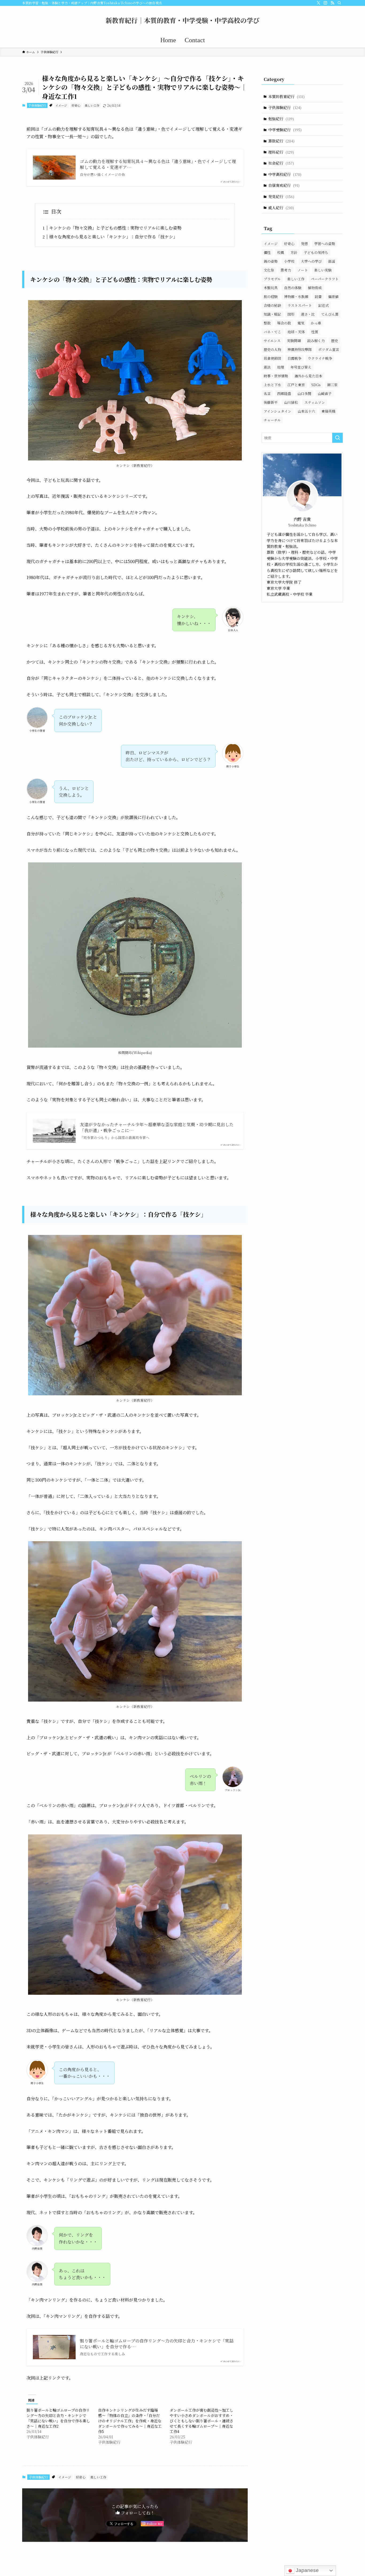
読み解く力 (316, 341)
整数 (267, 323)
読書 (318, 297)
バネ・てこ (272, 332)
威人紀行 (281, 208)
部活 (332, 261)
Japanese (307, 2570)
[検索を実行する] (337, 438)
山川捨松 (291, 402)
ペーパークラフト (325, 279)
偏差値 (333, 297)
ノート (303, 270)
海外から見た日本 (308, 376)
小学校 (289, 261)
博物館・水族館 (296, 297)
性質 (315, 332)
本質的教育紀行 (286, 96)
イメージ (61, 105)
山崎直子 (325, 394)
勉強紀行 (281, 119)
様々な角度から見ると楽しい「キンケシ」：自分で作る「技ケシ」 (113, 237)
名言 (267, 394)
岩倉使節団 (272, 358)
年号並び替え (301, 367)
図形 (291, 314)
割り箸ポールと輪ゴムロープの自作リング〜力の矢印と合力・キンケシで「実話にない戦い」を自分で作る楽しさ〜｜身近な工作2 (58, 2418)
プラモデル (272, 279)
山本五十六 (306, 411)
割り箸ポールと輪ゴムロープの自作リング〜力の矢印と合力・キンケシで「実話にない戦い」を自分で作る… (157, 2344)
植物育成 (315, 288)
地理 (281, 367)
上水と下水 (272, 385)
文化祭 (269, 270)
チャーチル (272, 420)
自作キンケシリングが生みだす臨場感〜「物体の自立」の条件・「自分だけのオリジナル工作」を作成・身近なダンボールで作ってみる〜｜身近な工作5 (130, 2421)
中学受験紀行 (285, 130)
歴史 (335, 341)
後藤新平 (271, 402)
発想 (304, 244)
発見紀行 (281, 196)
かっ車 (316, 323)
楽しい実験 (323, 270)
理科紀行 (281, 152)
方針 (294, 252)
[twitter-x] (319, 3)
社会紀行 (281, 163)
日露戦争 (294, 358)
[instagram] (325, 3)
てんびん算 (330, 314)
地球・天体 (296, 332)
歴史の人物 (272, 349)
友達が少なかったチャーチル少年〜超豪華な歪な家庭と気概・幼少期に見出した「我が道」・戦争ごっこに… (157, 1128)
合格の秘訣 (272, 305)
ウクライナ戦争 (320, 358)
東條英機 (328, 411)
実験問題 (294, 341)
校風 (281, 252)
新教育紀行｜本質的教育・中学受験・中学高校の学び (183, 20)
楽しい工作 (92, 105)
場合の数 (284, 323)
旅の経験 (271, 297)
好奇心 (76, 105)
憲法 (267, 367)
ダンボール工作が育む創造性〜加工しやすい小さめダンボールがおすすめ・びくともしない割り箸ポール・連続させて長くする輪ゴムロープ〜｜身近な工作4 (201, 2421)
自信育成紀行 (284, 185)
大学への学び (311, 261)
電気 (301, 323)
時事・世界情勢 (276, 376)
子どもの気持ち (316, 252)
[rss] (332, 3)
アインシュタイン (277, 411)
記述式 (323, 305)
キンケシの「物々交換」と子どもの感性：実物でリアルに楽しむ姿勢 (115, 228)
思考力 (286, 270)
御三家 (332, 385)
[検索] (339, 3)
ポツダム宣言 (329, 349)
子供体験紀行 (37, 105)
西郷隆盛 (284, 394)
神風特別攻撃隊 (300, 349)
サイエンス (272, 341)
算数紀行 (281, 141)
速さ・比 (308, 314)
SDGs (316, 385)
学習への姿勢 (325, 244)
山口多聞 (304, 394)
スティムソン (315, 402)
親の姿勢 (271, 261)
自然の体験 (293, 288)
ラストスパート (300, 305)
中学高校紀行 (285, 174)
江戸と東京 (296, 385)
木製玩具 (271, 288)
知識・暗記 (272, 314)
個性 (267, 252)
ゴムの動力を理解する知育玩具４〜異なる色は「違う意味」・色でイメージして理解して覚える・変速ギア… (158, 164)
